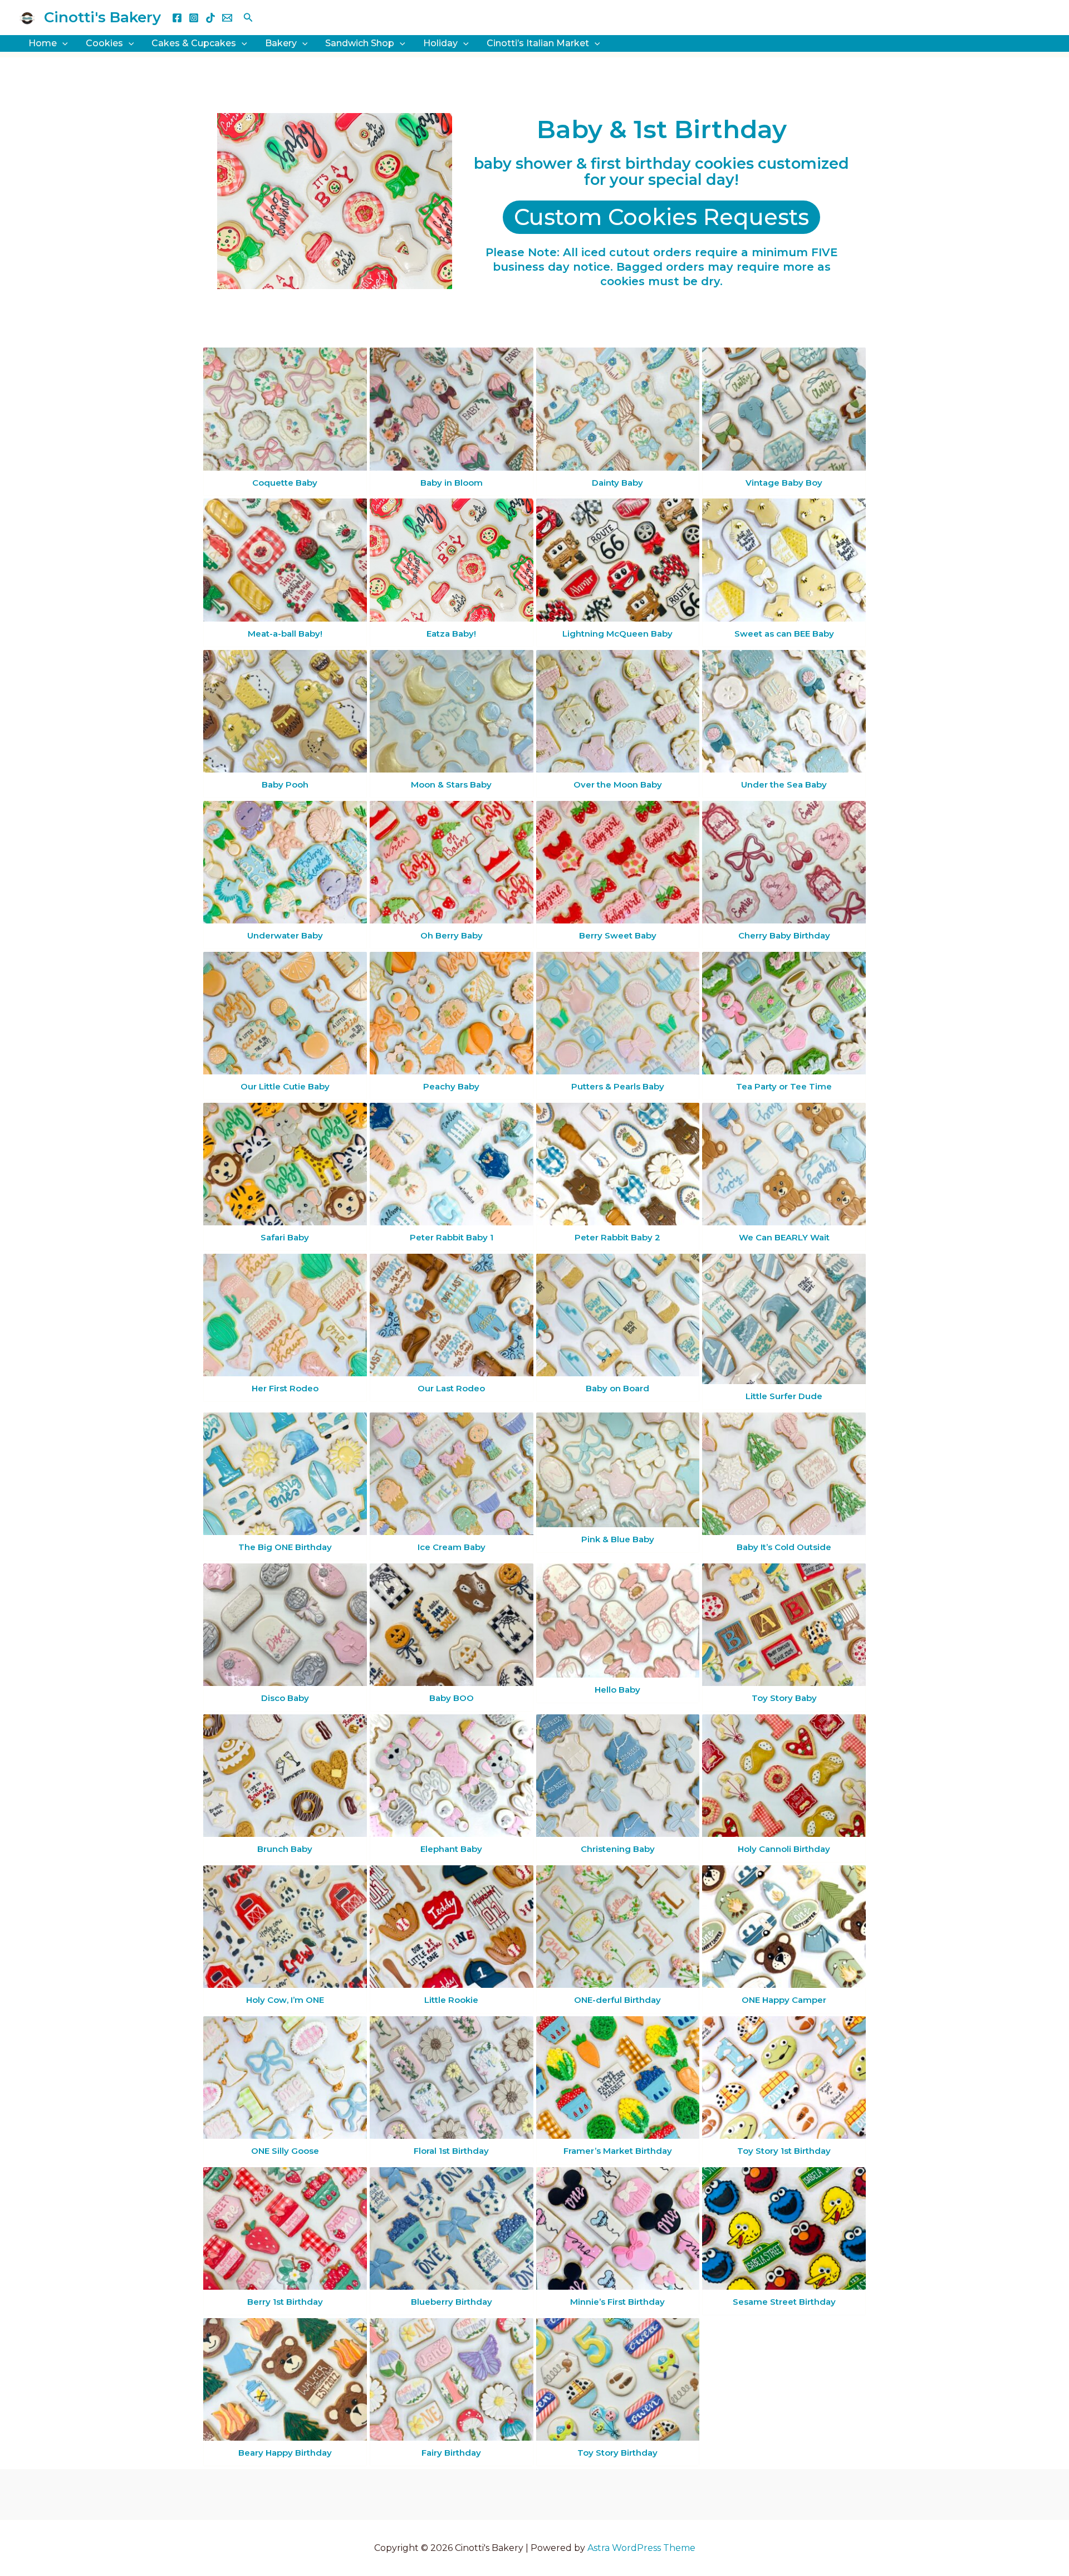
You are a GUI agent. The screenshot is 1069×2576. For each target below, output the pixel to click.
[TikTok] (210, 18)
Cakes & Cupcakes (194, 43)
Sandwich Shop (360, 43)
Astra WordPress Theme (641, 2548)
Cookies (104, 43)
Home (43, 43)
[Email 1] (227, 18)
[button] (248, 18)
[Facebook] (177, 18)
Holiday (440, 43)
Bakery (281, 43)
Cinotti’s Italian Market (538, 43)
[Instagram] (194, 18)
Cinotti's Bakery (102, 17)
